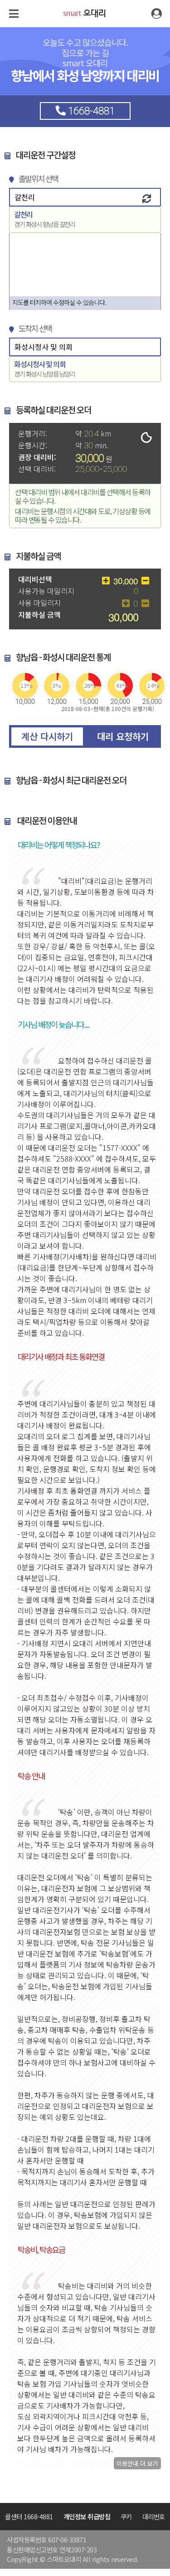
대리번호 (154, 2516)
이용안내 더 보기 (137, 2463)
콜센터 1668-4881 (29, 2516)
